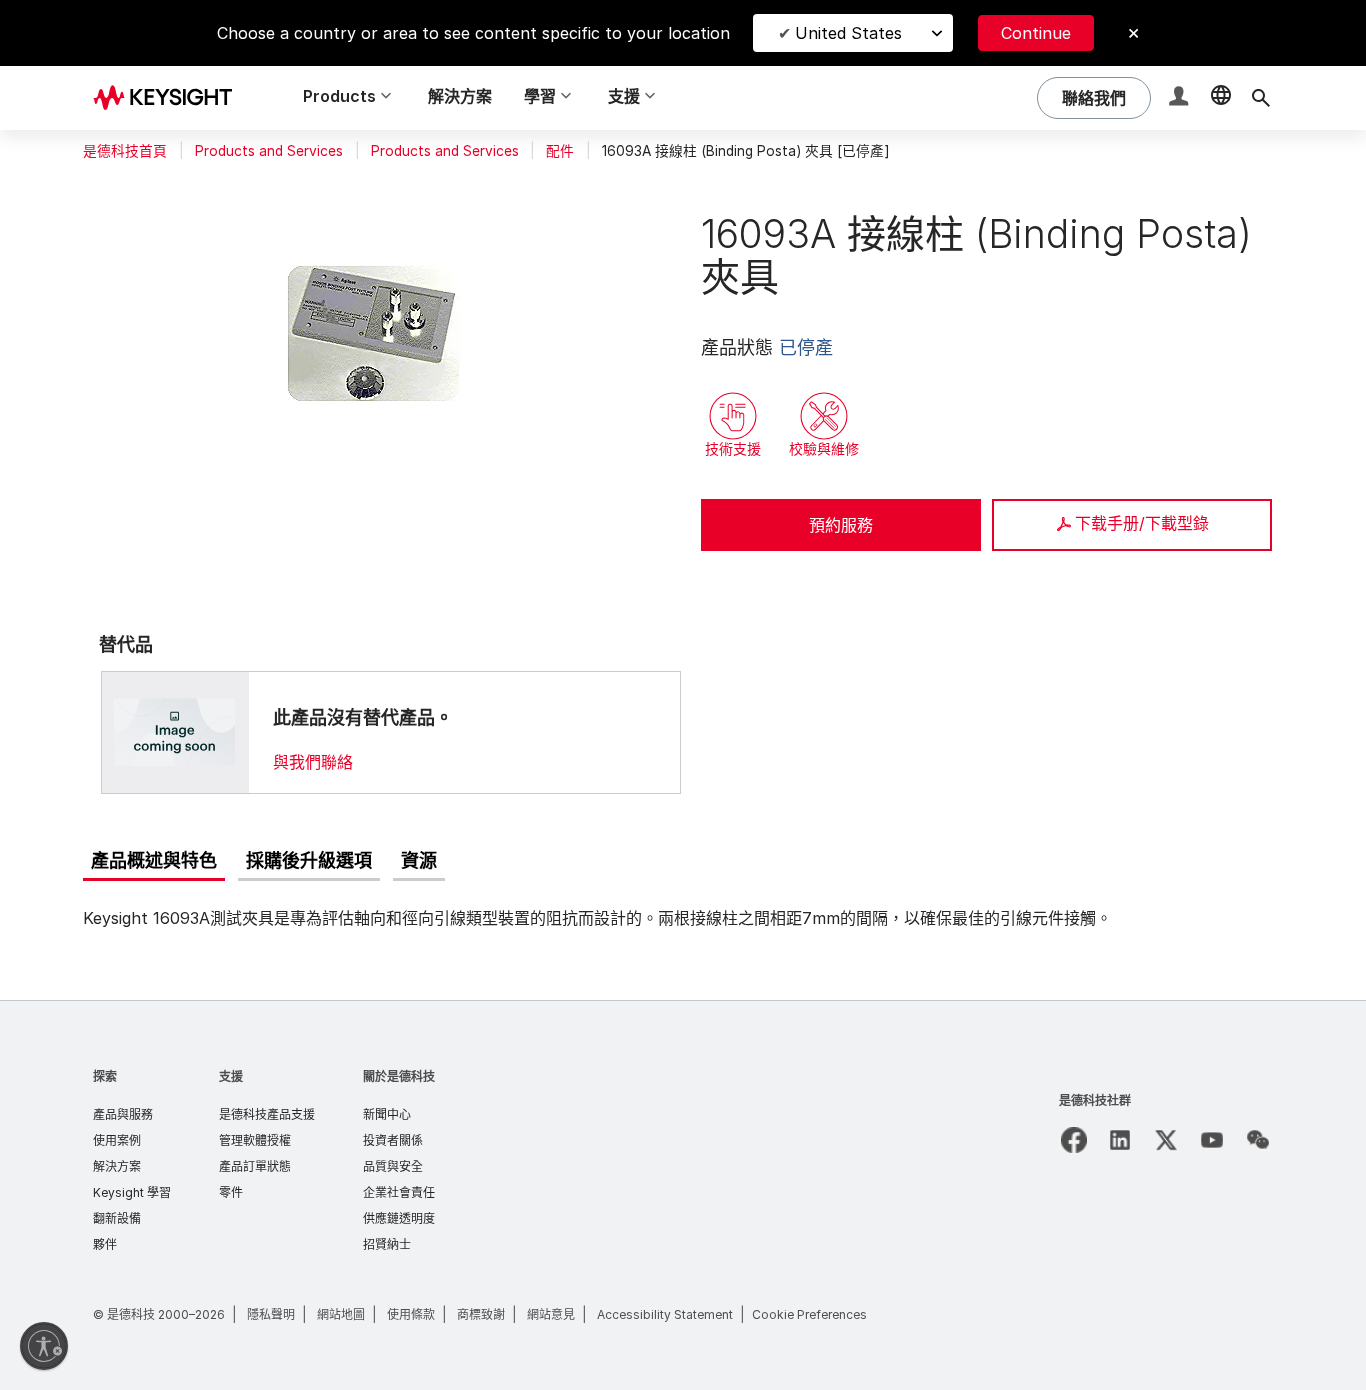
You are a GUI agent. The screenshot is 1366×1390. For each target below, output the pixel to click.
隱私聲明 (271, 1314)
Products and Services (269, 151)
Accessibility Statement (665, 1314)
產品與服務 (123, 1114)
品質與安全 (393, 1166)
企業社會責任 (399, 1192)
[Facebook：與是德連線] (1074, 1140)
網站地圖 (341, 1314)
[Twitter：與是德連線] (1166, 1140)
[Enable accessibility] (44, 1346)
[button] (1181, 98)
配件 (560, 151)
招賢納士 (387, 1244)
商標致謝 (481, 1314)
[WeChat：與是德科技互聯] (1258, 1140)
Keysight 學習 (132, 1192)
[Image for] (175, 732)
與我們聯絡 (313, 762)
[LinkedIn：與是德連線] (1120, 1140)
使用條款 (411, 1314)
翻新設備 (117, 1218)
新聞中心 (387, 1114)
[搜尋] (1261, 98)
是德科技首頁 (125, 151)
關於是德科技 (399, 1076)
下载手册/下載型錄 (1142, 523)
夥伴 (105, 1244)
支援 (231, 1076)
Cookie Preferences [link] (809, 1314)
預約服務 (841, 525)
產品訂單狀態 (255, 1166)
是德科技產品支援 (267, 1114)
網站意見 (551, 1314)
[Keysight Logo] (170, 98)
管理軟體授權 (255, 1140)
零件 (231, 1192)
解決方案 (460, 96)
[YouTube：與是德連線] (1212, 1140)
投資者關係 (393, 1140)
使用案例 (117, 1140)
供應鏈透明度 (399, 1218)
